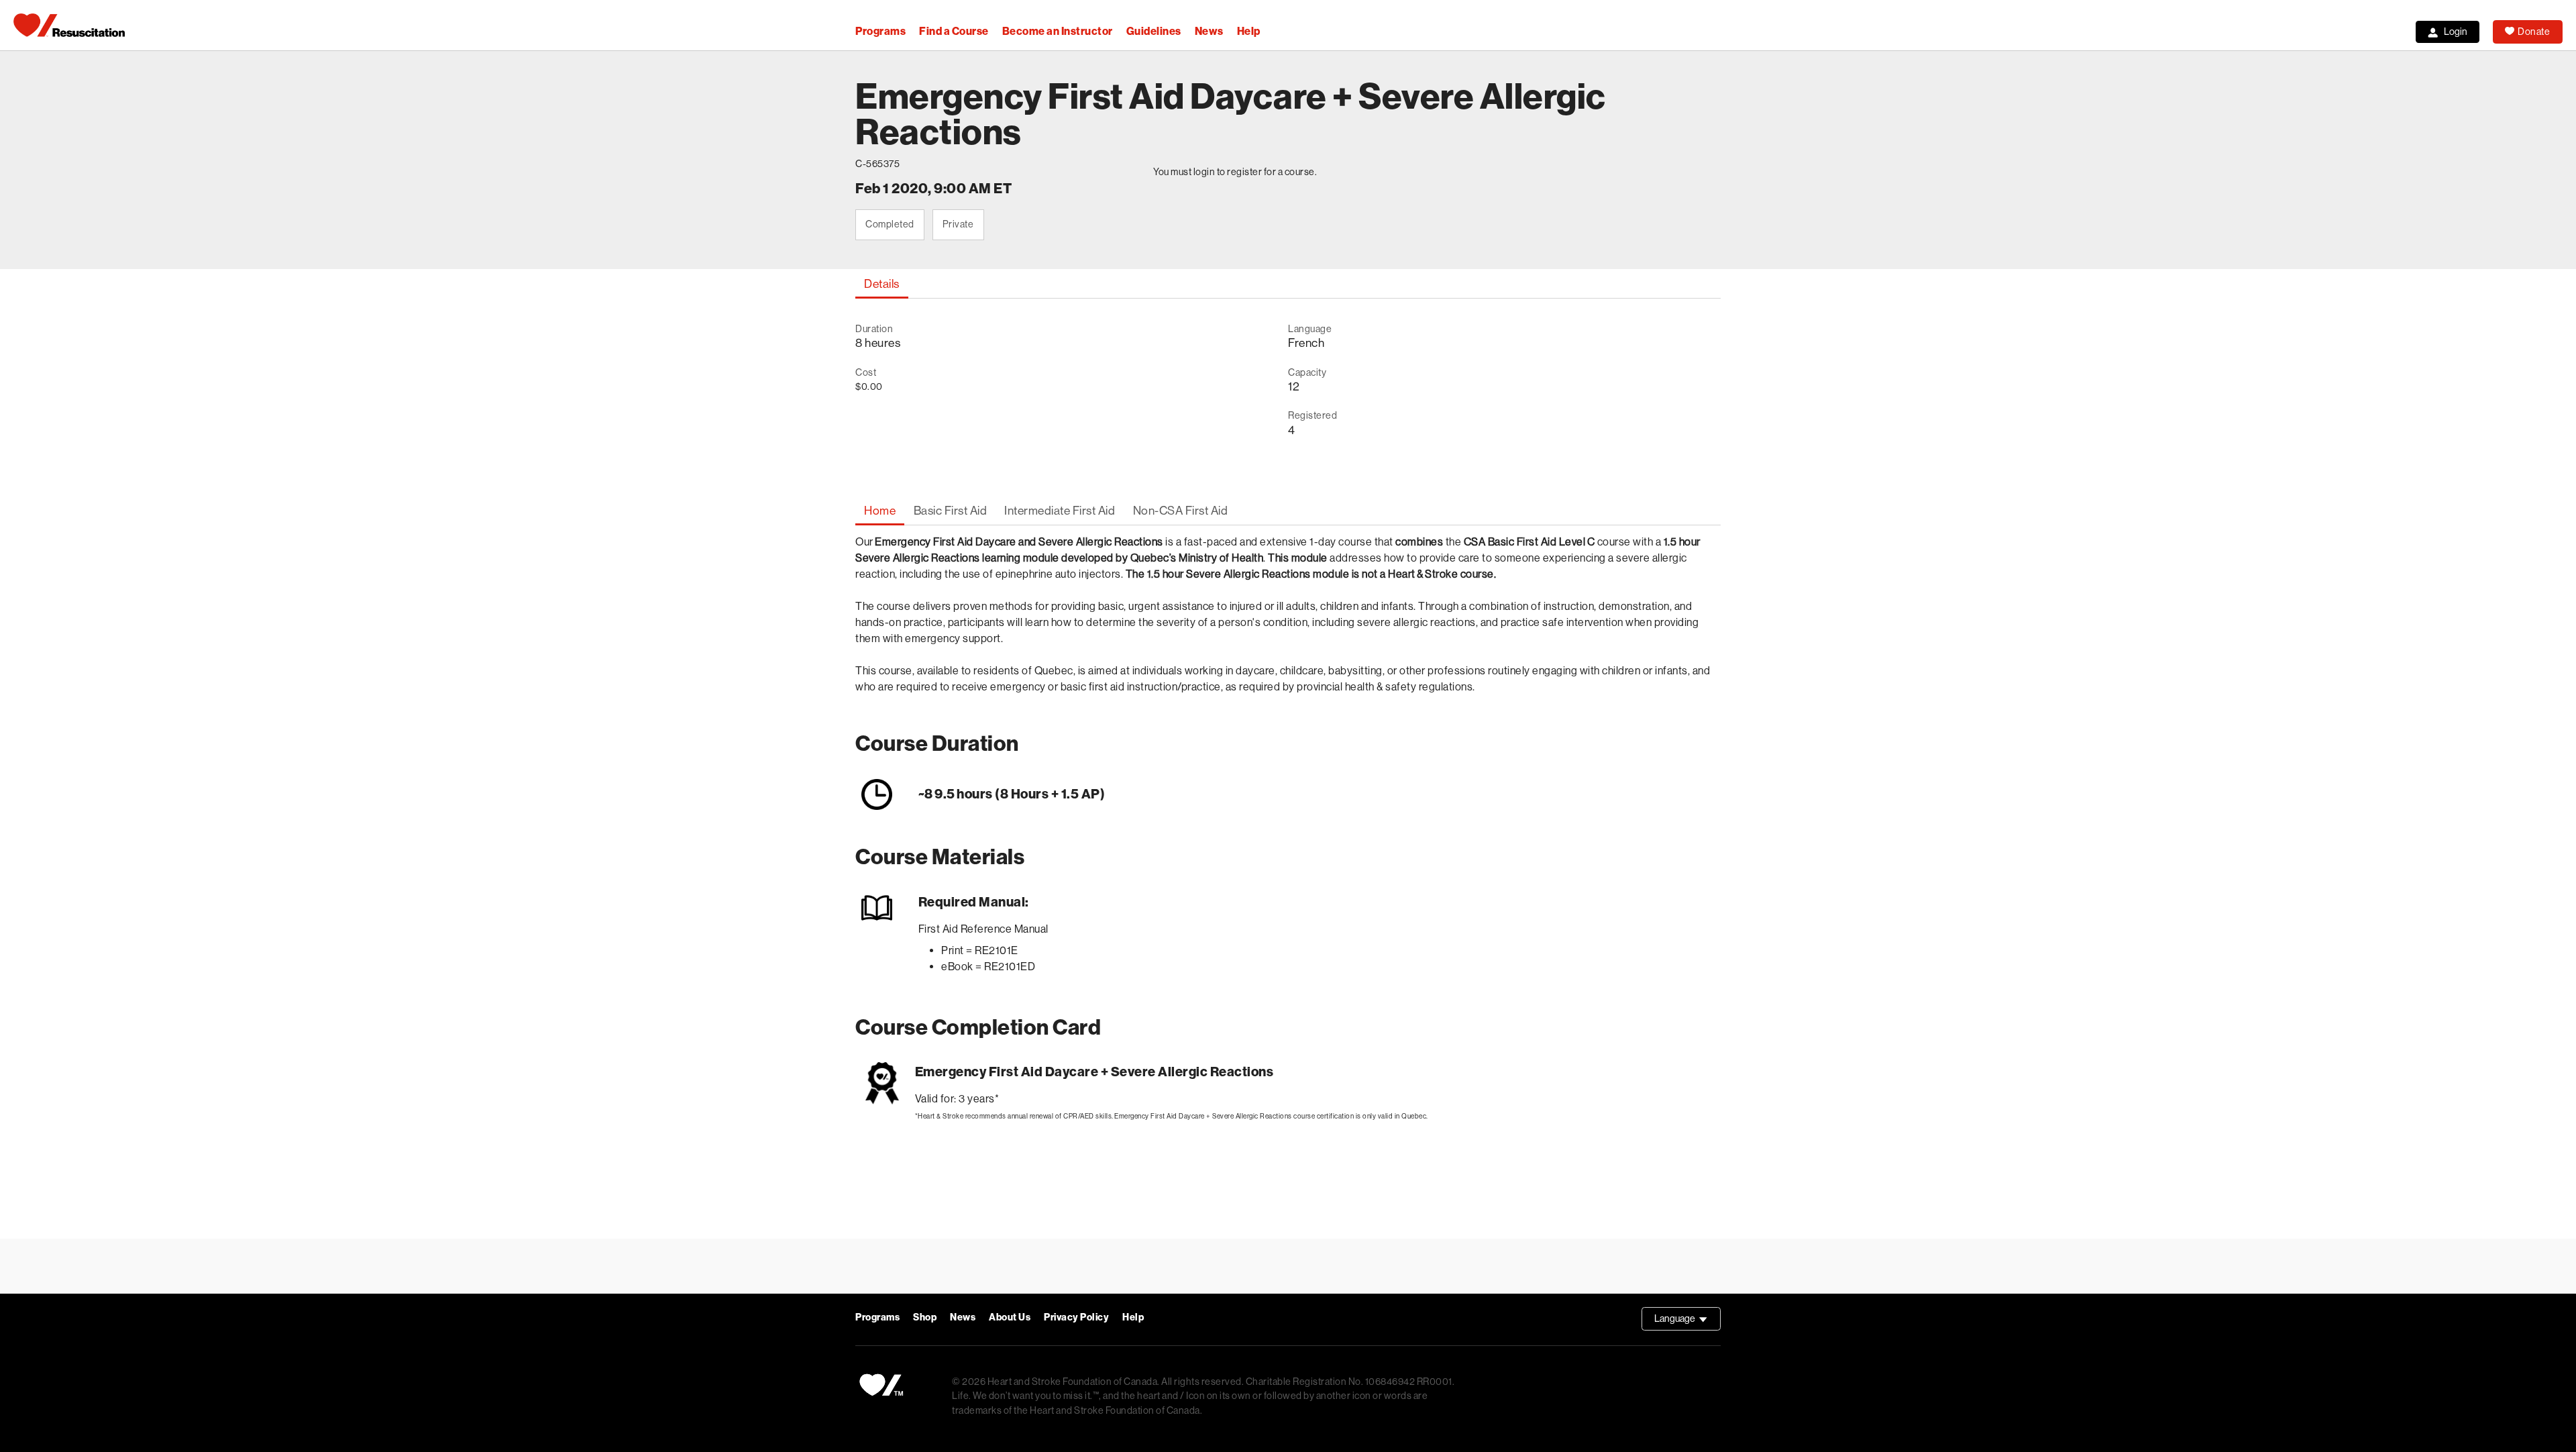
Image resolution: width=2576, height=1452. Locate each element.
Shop (925, 1317)
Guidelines (1154, 31)
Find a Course (954, 31)
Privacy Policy (1076, 1317)
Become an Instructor (1058, 31)
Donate (2534, 32)
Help (1249, 31)
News (1209, 31)
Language (1687, 1322)
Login (2456, 32)
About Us (1010, 1317)
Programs (880, 31)
